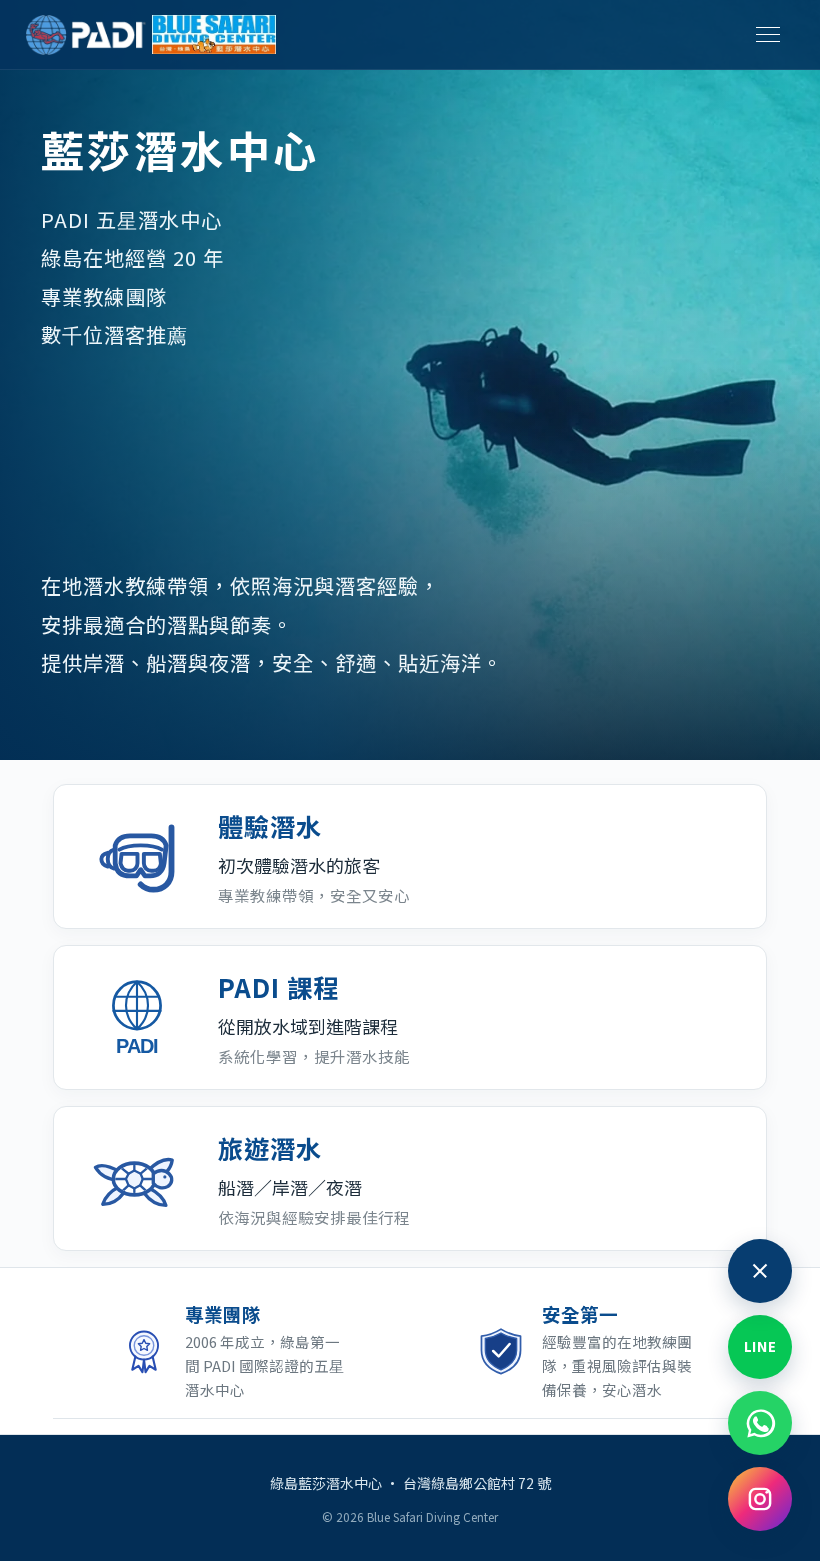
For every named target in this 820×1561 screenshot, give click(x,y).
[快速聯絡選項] (760, 1271)
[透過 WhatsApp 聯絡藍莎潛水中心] (760, 1423)
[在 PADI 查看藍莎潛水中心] (86, 35)
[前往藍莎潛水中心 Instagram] (760, 1499)
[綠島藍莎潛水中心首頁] (214, 35)
